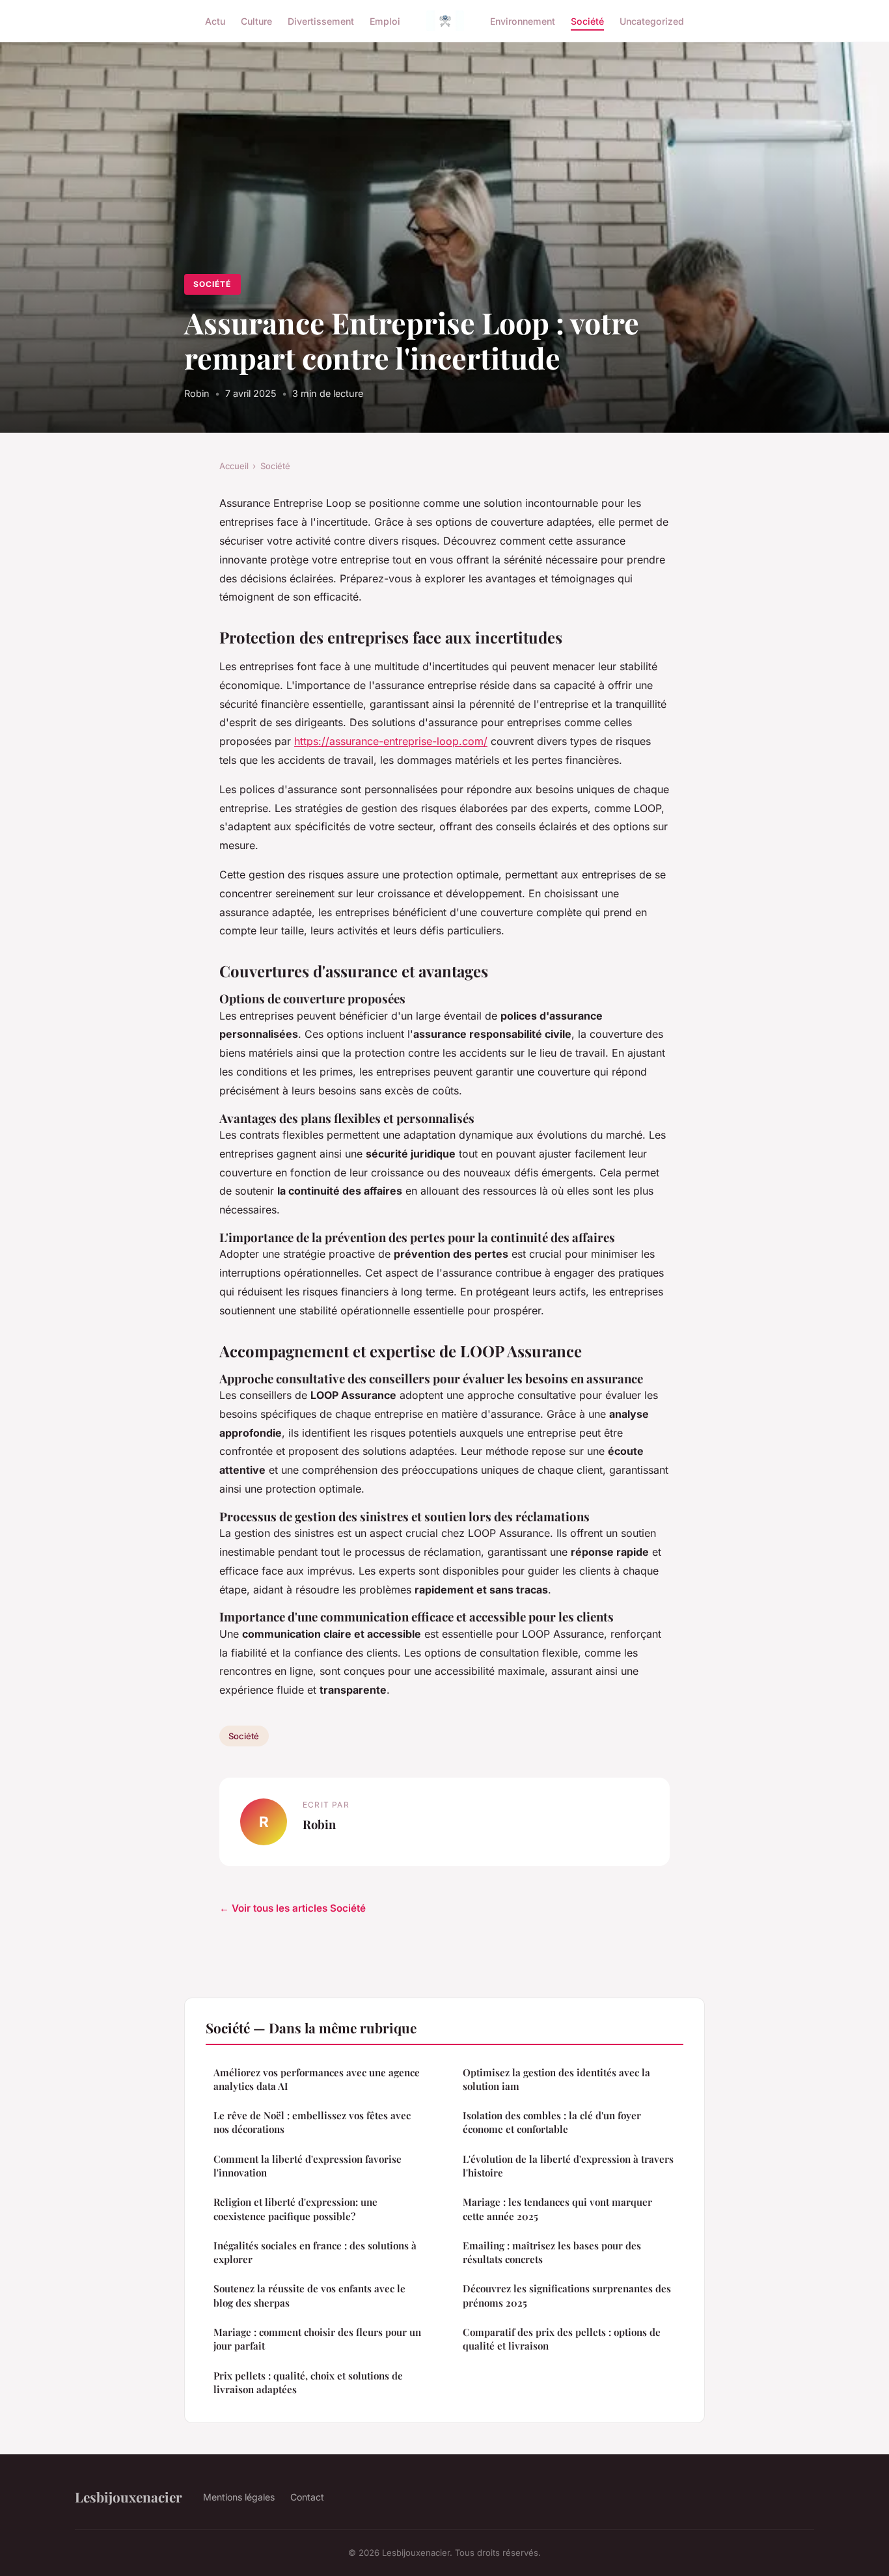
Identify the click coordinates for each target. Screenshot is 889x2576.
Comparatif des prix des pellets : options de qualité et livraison (562, 2339)
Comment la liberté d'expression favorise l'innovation (308, 2166)
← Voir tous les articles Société (293, 1908)
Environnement (523, 20)
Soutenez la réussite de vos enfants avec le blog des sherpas (309, 2295)
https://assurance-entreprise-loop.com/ (391, 741)
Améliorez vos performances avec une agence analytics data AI (317, 2079)
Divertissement (321, 20)
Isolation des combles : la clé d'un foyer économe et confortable (552, 2122)
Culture (256, 20)
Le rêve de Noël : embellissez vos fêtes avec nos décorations (312, 2122)
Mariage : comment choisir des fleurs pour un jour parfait (317, 2339)
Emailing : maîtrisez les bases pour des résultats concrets (552, 2252)
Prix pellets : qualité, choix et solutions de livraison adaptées (308, 2382)
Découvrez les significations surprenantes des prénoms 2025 (567, 2295)
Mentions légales (239, 2497)
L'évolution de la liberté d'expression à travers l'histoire (568, 2166)
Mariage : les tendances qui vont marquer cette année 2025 (557, 2209)
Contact (307, 2497)
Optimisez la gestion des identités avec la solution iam (556, 2079)
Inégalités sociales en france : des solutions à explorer (315, 2252)
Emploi (385, 20)
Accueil (234, 466)
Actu (215, 20)
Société (587, 20)
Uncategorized (652, 20)
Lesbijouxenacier (129, 2497)
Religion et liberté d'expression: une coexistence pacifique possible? (295, 2209)
